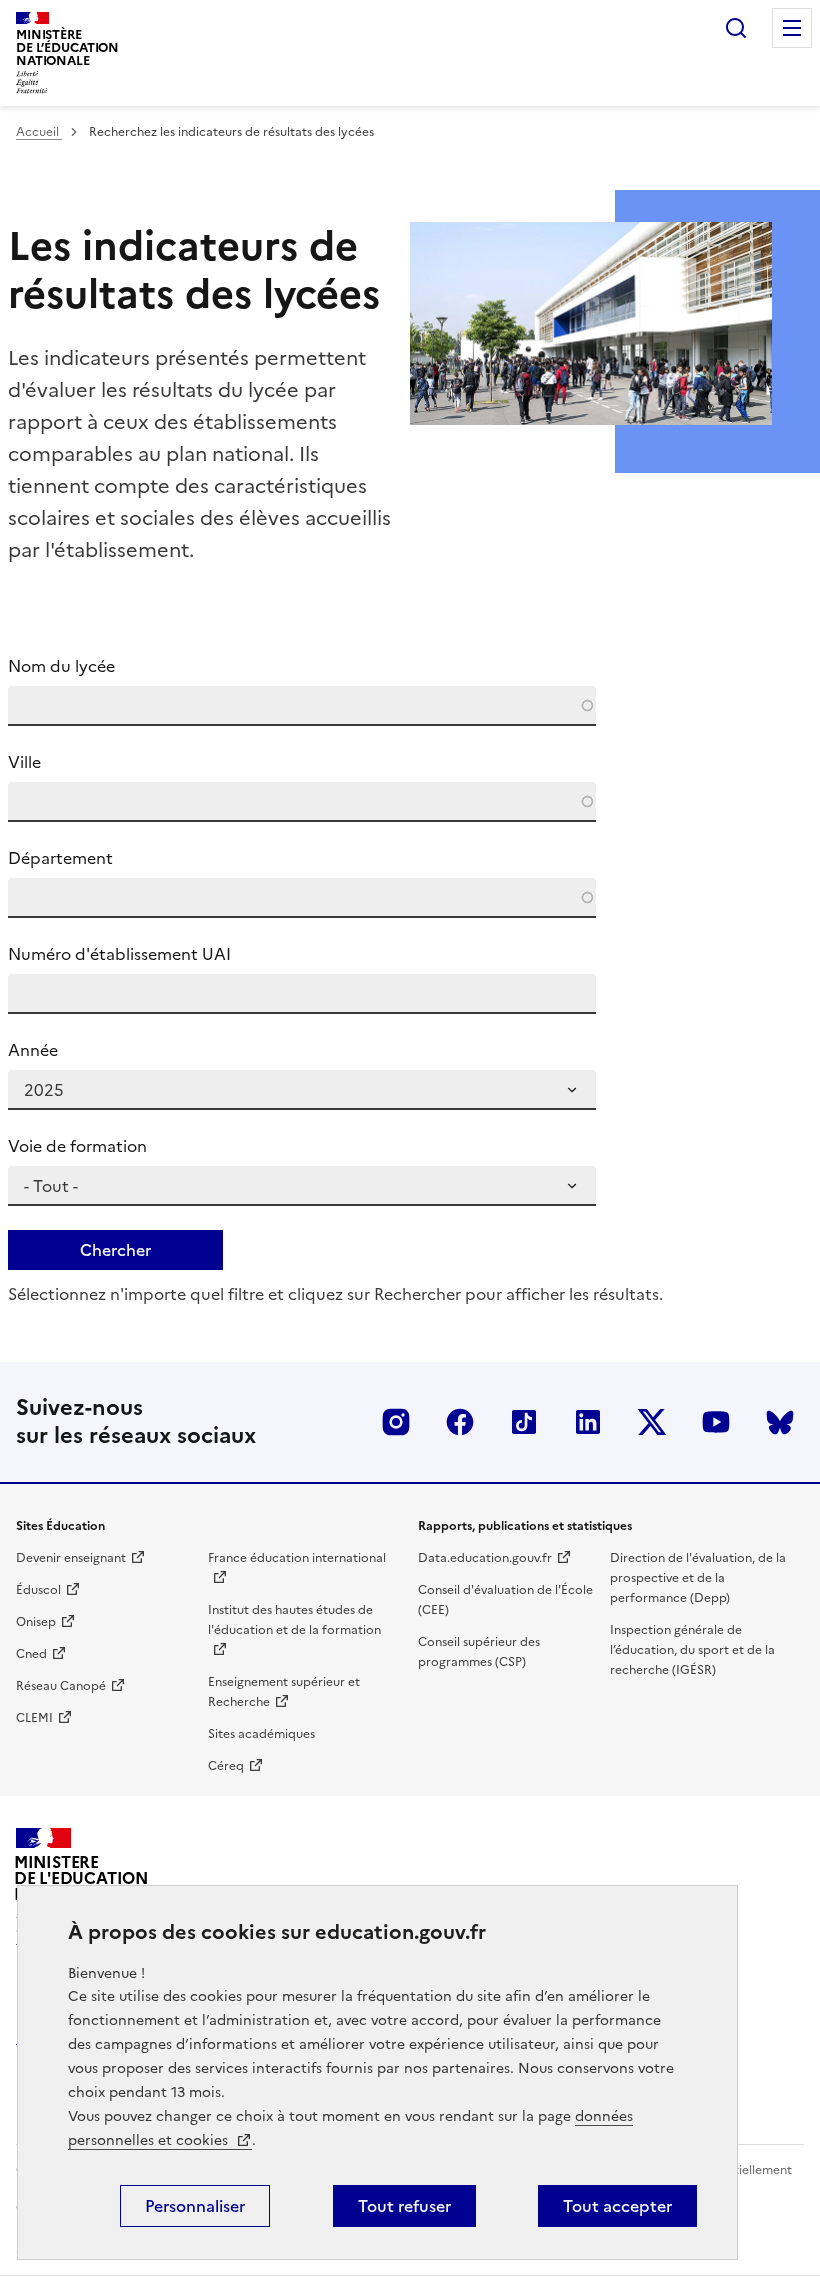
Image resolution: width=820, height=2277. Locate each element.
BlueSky (780, 1422)
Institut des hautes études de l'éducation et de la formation (294, 1620)
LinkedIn (588, 1422)
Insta (396, 1422)
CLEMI (34, 1718)
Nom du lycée (61, 666)
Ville (24, 762)
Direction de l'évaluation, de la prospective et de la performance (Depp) (698, 1578)
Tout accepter (617, 2206)
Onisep (36, 1622)
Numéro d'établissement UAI (119, 954)
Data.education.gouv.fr (485, 1558)
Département (60, 858)
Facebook (460, 1422)
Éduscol (38, 1590)
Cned (31, 1654)
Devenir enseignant (71, 1558)
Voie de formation (77, 1146)
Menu (792, 28)
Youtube (716, 1422)
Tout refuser (404, 2206)
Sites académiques (261, 1734)
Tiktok (524, 1422)
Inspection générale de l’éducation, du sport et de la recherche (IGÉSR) (692, 1650)
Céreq (226, 1766)
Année (33, 1050)
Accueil (39, 132)
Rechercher (736, 28)
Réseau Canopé (61, 1686)
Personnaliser (195, 2206)
